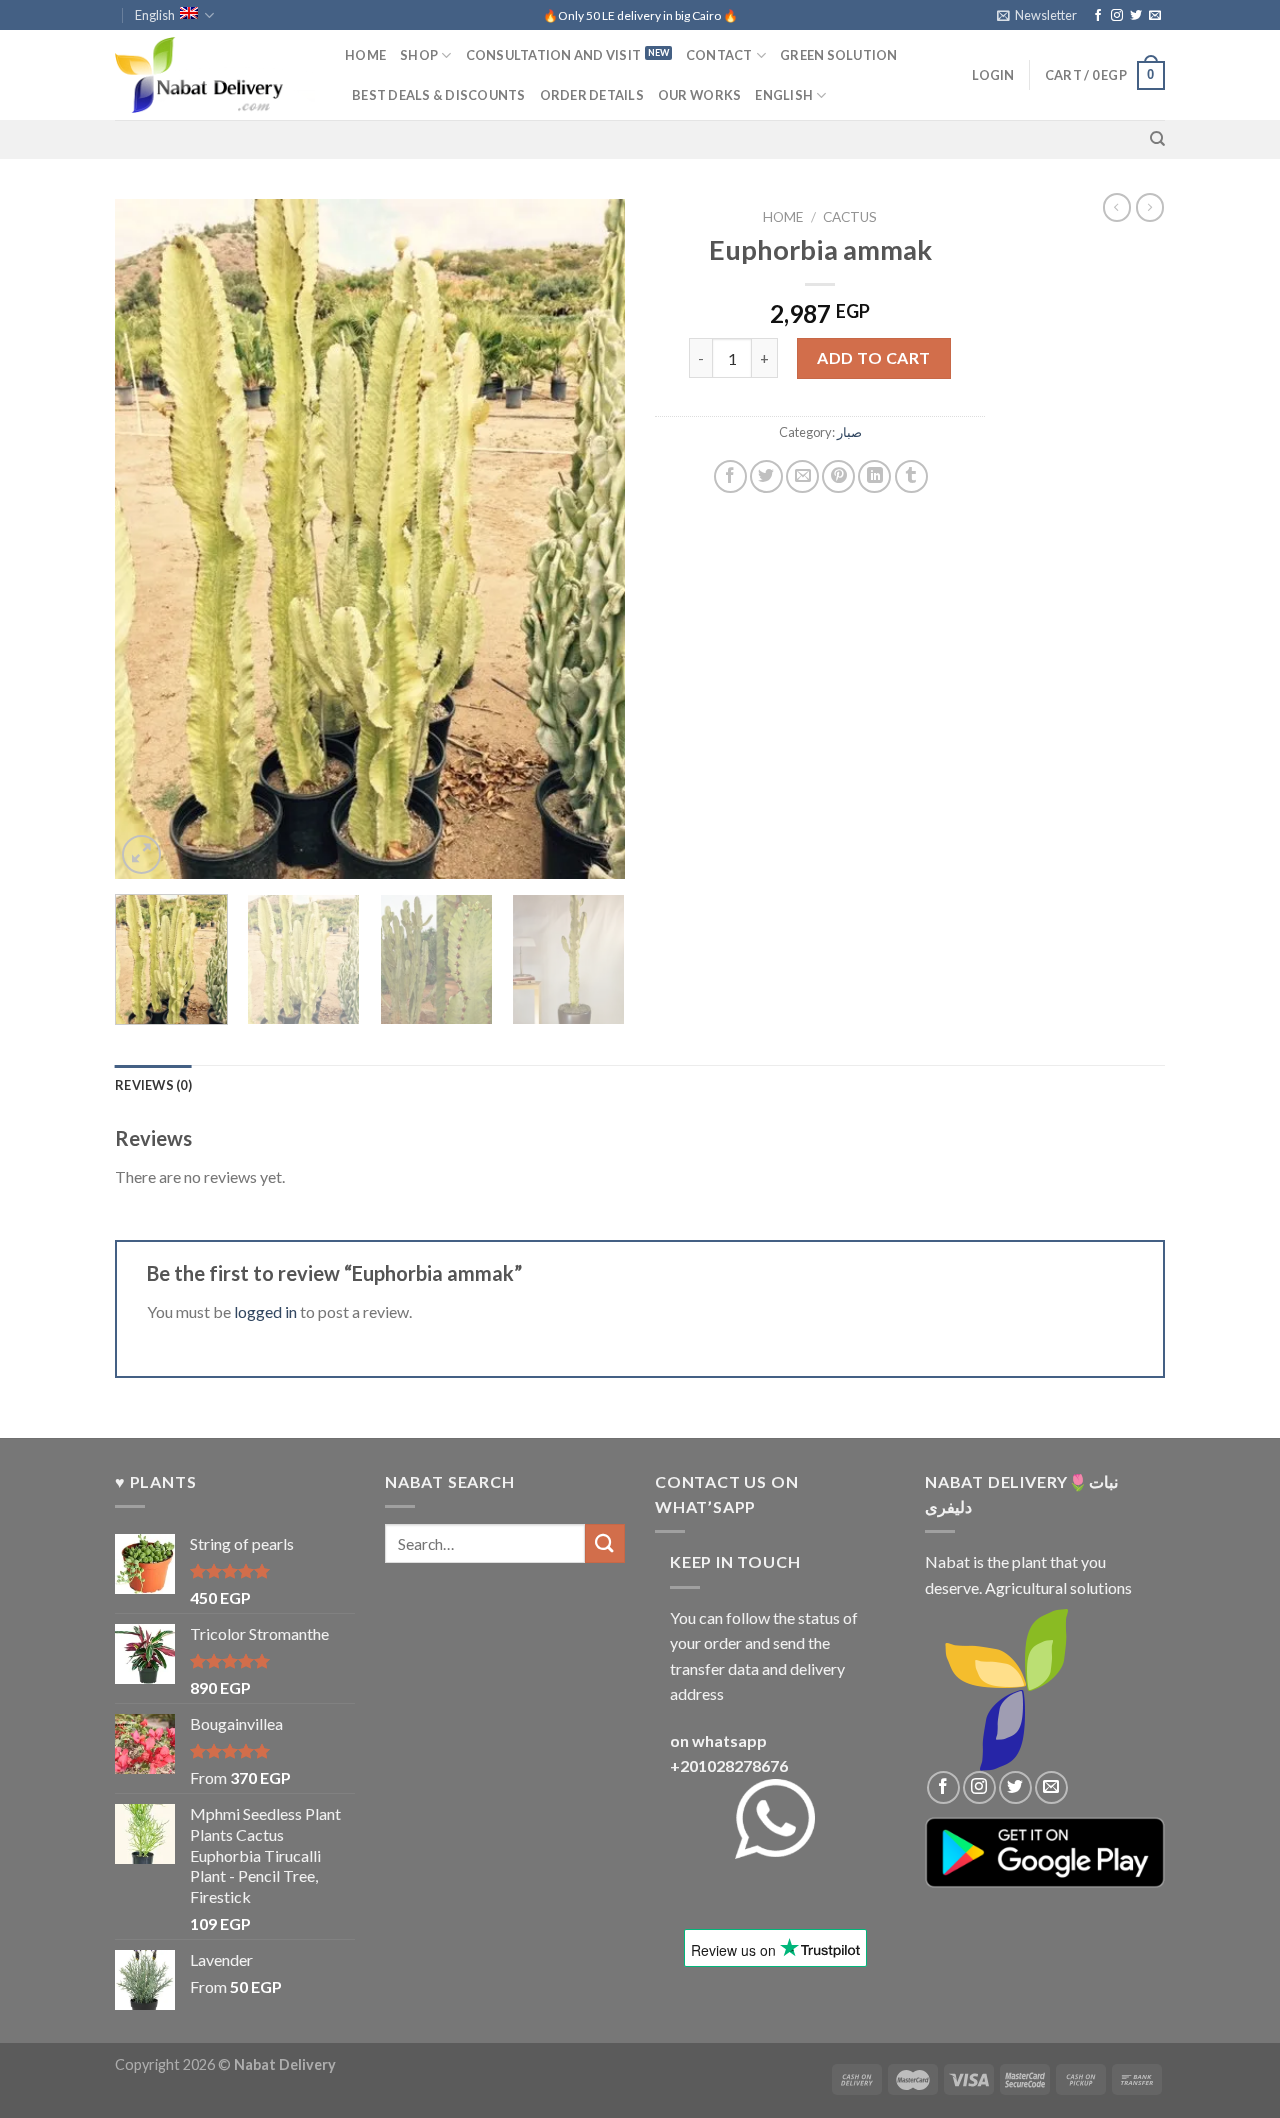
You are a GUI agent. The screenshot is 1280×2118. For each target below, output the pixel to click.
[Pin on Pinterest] (838, 476)
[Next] (590, 539)
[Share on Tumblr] (911, 476)
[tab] (153, 1085)
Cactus (850, 217)
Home (365, 55)
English (155, 15)
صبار (849, 432)
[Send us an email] (1155, 16)
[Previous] (150, 539)
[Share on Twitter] (766, 476)
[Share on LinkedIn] (874, 476)
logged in (265, 1311)
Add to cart (873, 357)
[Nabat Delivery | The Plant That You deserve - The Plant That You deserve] (215, 75)
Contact (719, 55)
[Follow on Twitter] (1136, 16)
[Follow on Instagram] (1117, 16)
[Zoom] (141, 854)
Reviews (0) (153, 1085)
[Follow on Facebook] (1098, 16)
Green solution (839, 55)
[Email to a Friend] (802, 476)
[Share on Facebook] (730, 476)
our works (699, 95)
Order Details (592, 95)
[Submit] (605, 1543)
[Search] (1157, 139)
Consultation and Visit (554, 55)
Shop (419, 55)
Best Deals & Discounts (439, 95)
